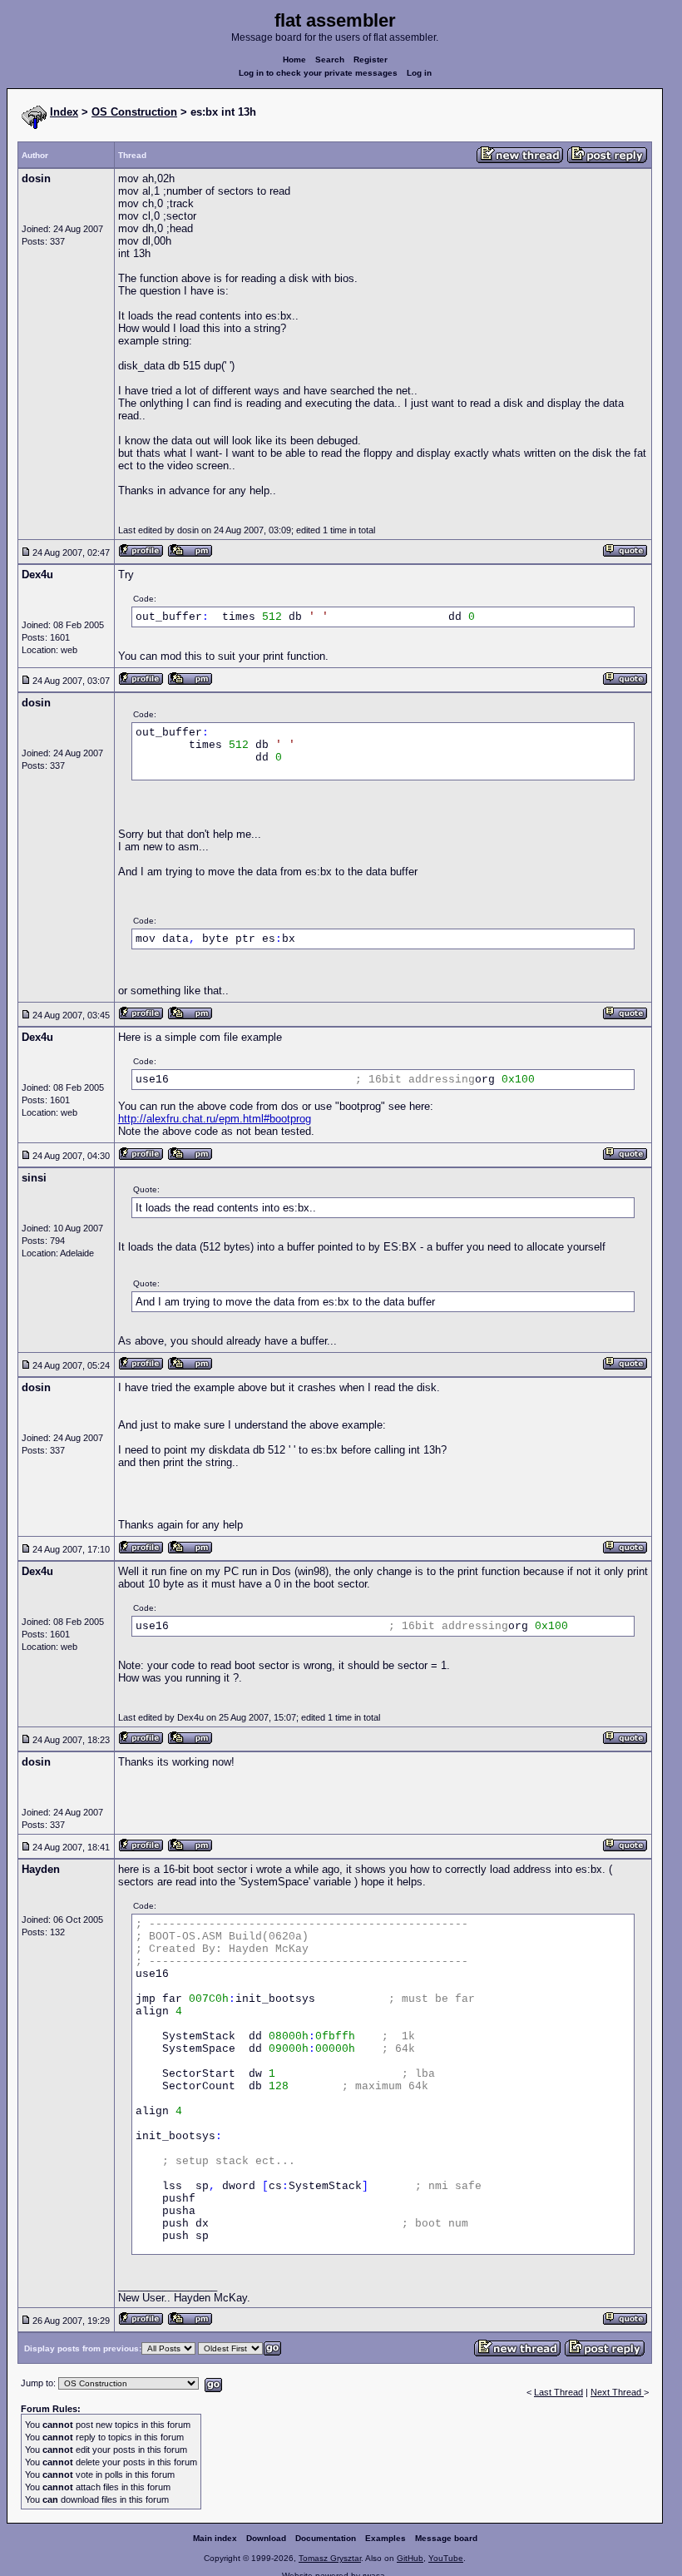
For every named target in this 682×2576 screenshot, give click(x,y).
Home (294, 59)
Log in (419, 73)
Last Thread (558, 2392)
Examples (385, 2538)
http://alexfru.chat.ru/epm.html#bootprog (215, 1119)
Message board (446, 2538)
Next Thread (617, 2392)
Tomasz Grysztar (330, 2558)
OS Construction (134, 112)
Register (371, 59)
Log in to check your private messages (318, 73)
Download (266, 2538)
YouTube (446, 2558)
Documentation (326, 2538)
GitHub (410, 2558)
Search (330, 59)
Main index (215, 2538)
